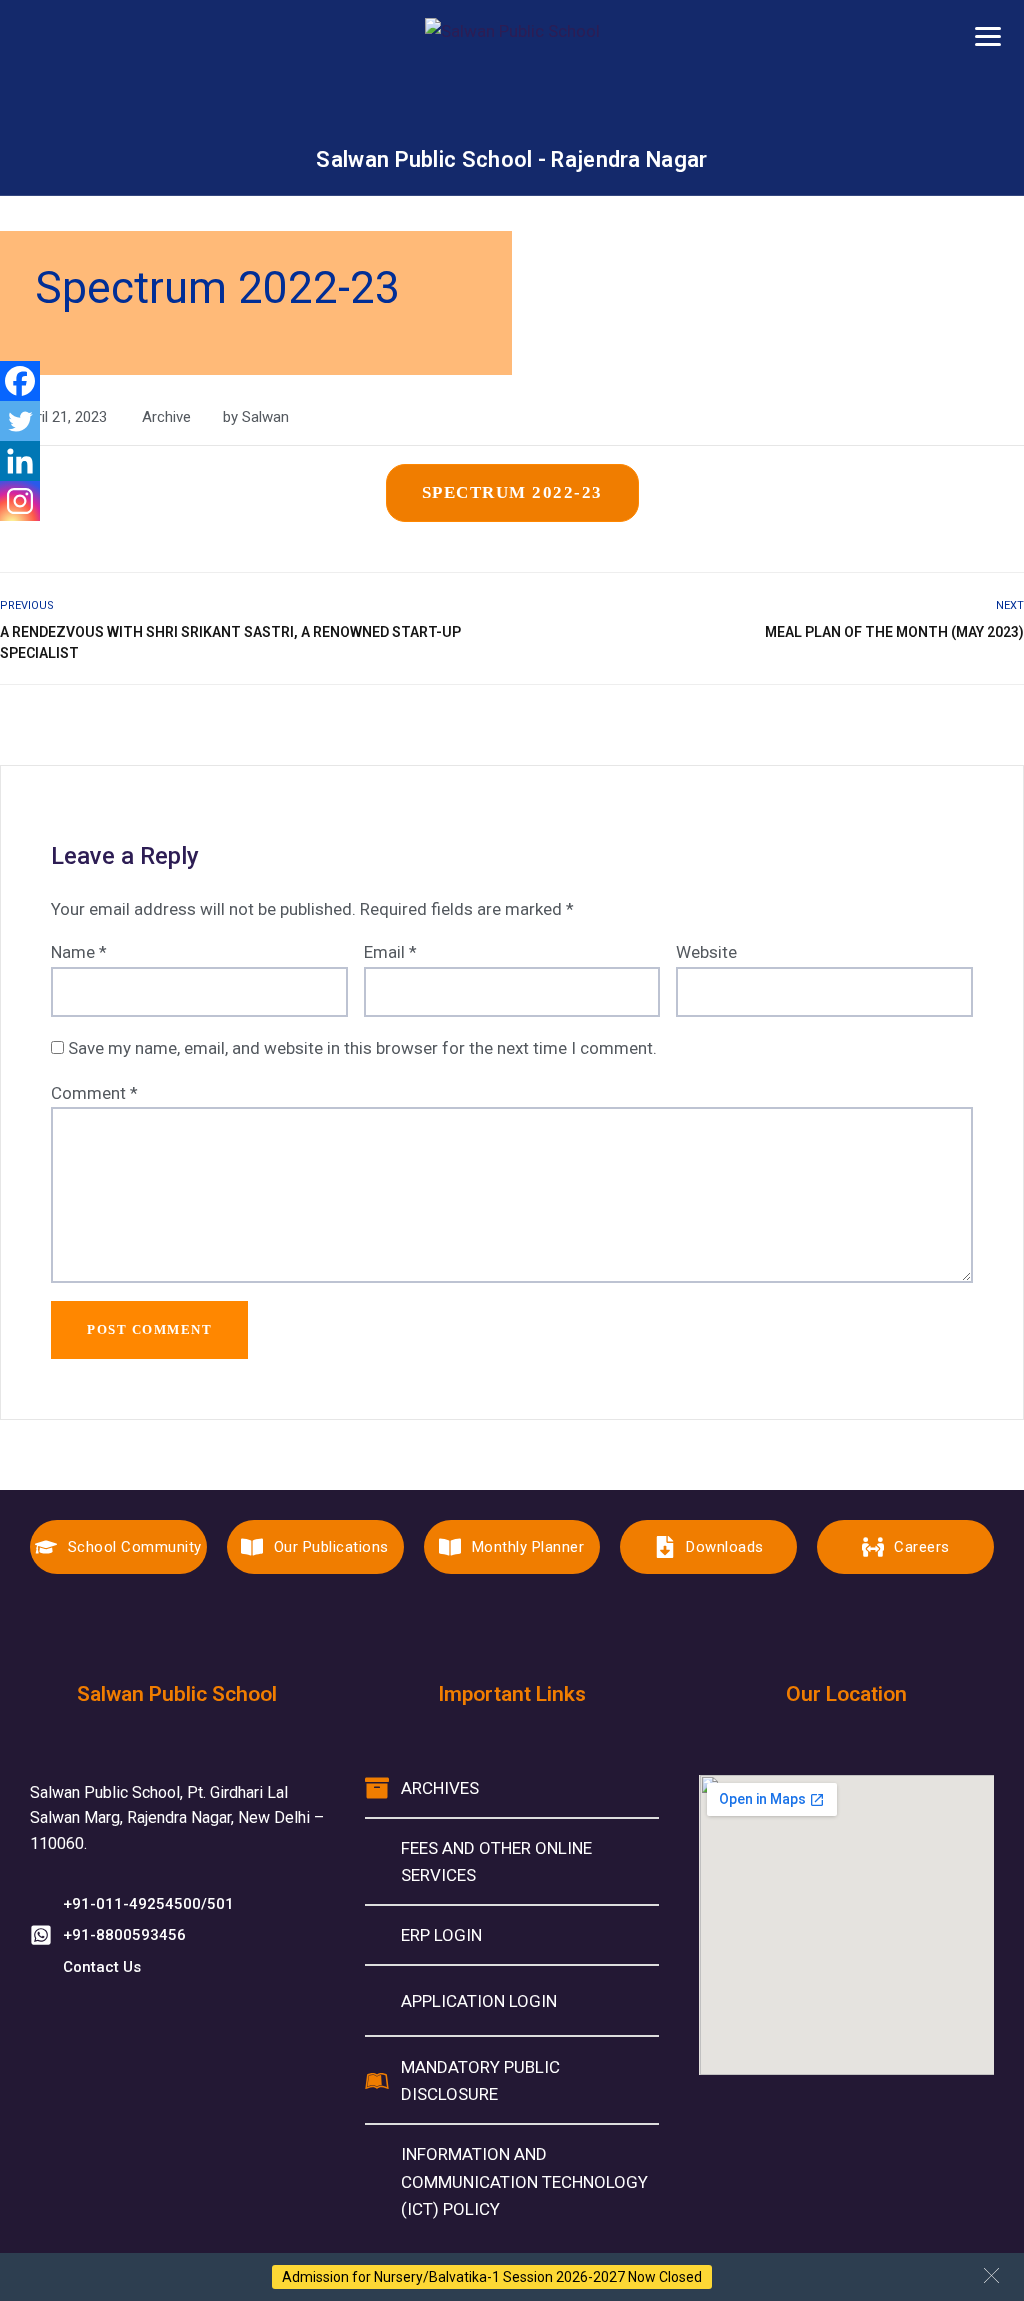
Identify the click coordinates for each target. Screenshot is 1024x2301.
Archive (166, 417)
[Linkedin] (20, 461)
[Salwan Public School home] (512, 82)
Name (79, 952)
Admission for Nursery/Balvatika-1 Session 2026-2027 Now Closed (492, 2277)
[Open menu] (988, 36)
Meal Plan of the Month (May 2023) (894, 632)
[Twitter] (20, 421)
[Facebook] (20, 381)
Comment (94, 1093)
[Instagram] (20, 501)
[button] (991, 2275)
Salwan (265, 417)
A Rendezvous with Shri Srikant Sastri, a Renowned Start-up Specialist (230, 642)
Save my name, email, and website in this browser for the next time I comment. (362, 1048)
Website (706, 952)
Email (390, 952)
